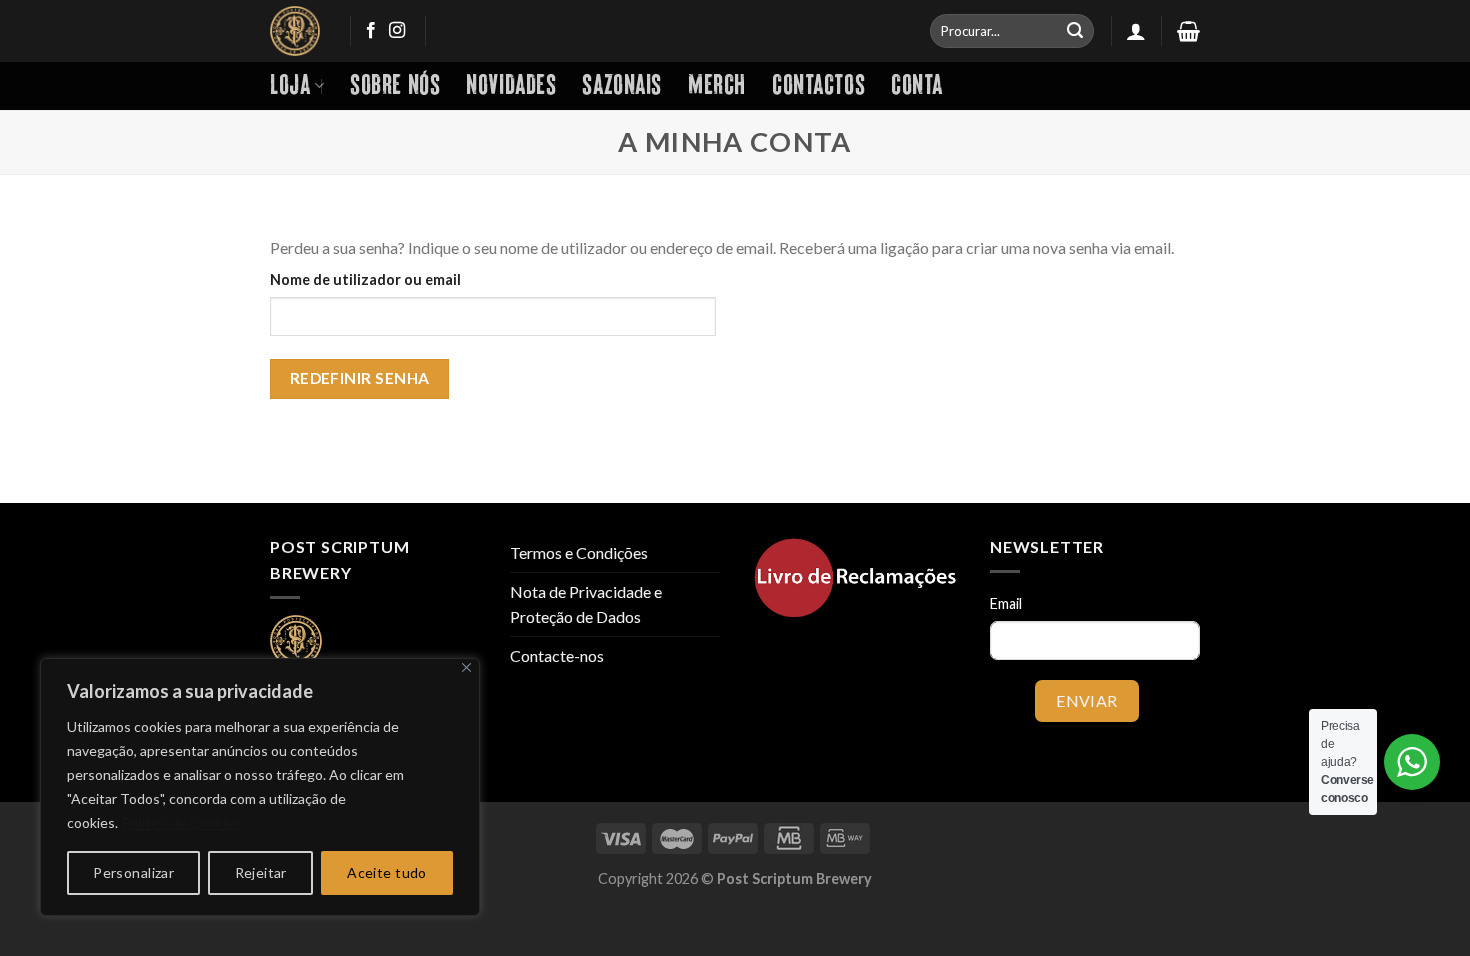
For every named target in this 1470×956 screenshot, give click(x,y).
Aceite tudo (387, 872)
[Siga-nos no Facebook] (371, 31)
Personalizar (133, 872)
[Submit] (1075, 31)
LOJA (290, 86)
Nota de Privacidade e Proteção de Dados (586, 604)
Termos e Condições (579, 552)
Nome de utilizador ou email (365, 279)
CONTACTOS (818, 86)
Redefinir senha (360, 378)
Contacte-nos (557, 655)
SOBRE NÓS (395, 86)
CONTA (917, 86)
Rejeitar (261, 872)
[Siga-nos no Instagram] (397, 31)
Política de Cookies (181, 822)
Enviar (1087, 700)
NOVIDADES (511, 86)
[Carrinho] (1188, 31)
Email (1006, 603)
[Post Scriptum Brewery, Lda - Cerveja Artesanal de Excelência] (295, 31)
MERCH (717, 86)
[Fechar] (466, 667)
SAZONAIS (622, 86)
